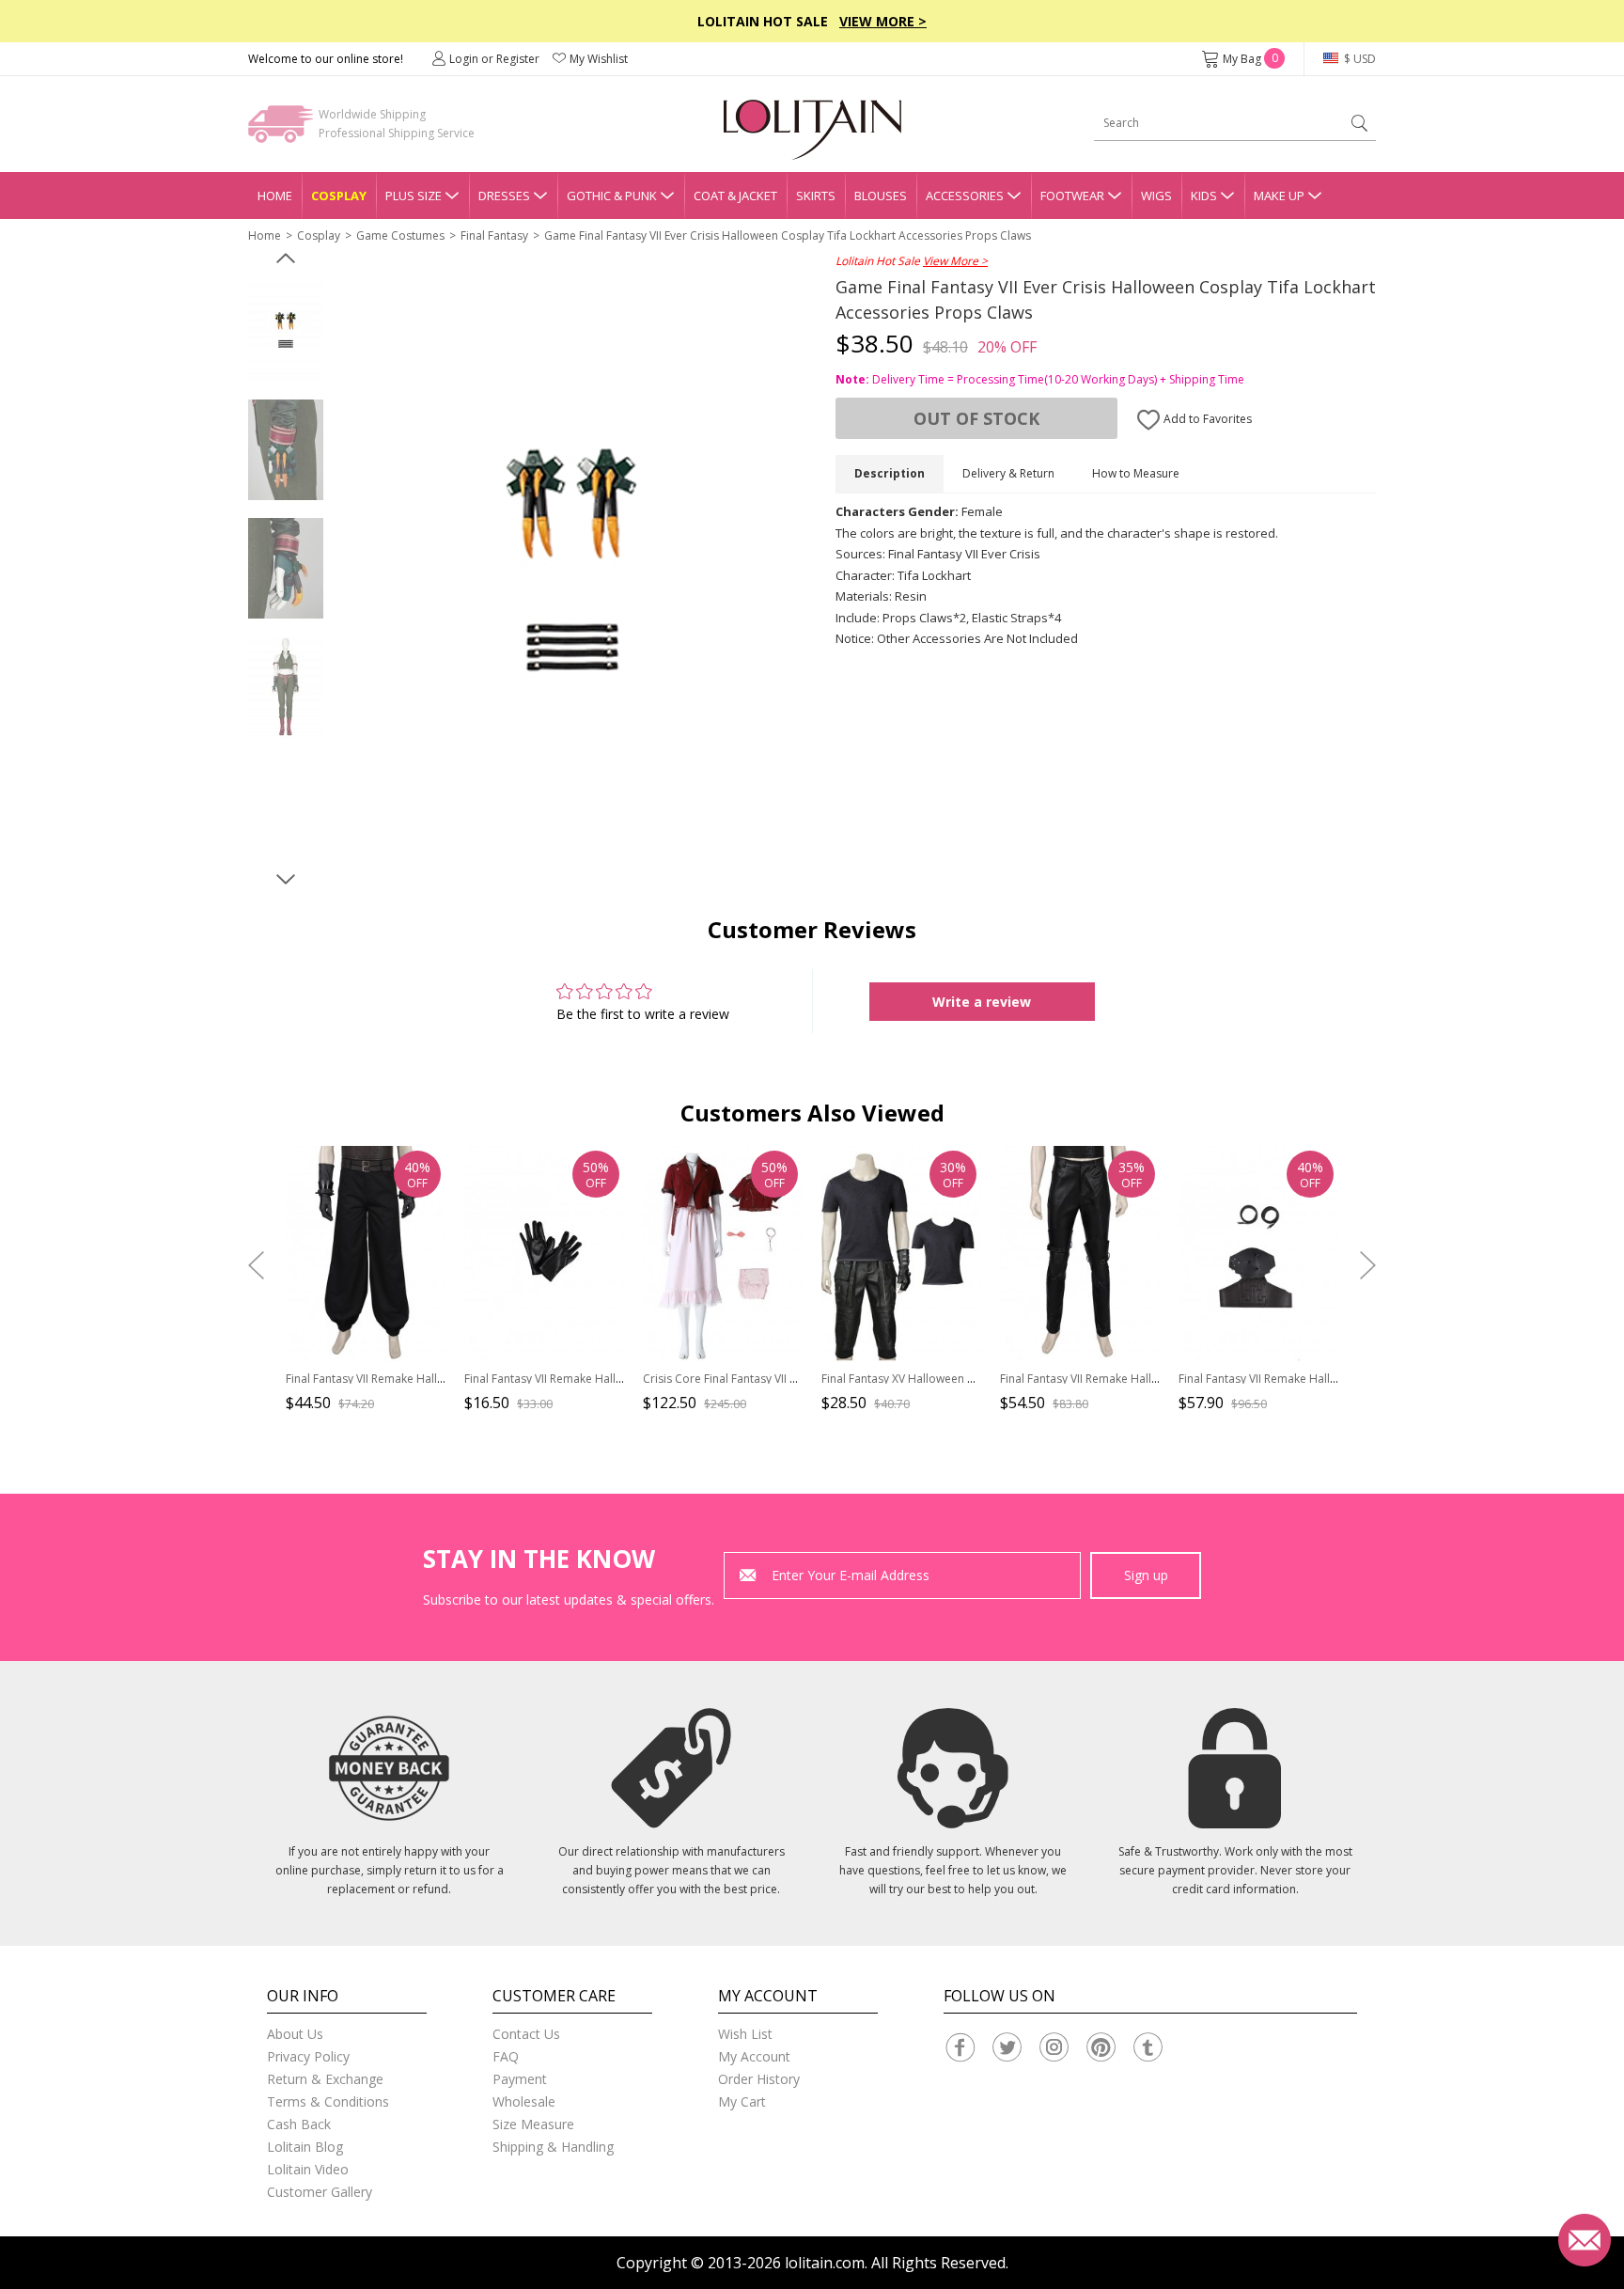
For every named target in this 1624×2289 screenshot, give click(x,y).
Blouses (881, 196)
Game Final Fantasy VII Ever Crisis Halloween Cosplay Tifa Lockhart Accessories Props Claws (788, 235)
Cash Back (299, 2124)
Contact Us (526, 2034)
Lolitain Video (308, 2169)
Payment (520, 2079)
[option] (286, 332)
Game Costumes (400, 235)
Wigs (1156, 196)
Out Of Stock (976, 418)
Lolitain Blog (305, 2147)
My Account (754, 2056)
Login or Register (494, 59)
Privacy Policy (308, 2056)
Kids (1204, 196)
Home (275, 196)
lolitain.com (825, 2263)
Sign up (1146, 1575)
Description (890, 473)
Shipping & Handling (553, 2147)
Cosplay (339, 196)
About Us (295, 2034)
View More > (883, 21)
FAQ (506, 2056)
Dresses (504, 196)
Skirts (816, 196)
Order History (759, 2079)
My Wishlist (599, 59)
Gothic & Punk (612, 196)
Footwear (1072, 196)
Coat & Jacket (735, 196)
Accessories (965, 196)
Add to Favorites (1206, 419)
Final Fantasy (494, 235)
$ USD (1359, 59)
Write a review (982, 1002)
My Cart (742, 2101)
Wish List (745, 2034)
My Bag (1250, 59)
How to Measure (1136, 473)
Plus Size (414, 196)
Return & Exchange (325, 2079)
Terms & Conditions (328, 2101)
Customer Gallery (320, 2192)
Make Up (1279, 196)
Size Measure (533, 2124)
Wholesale (524, 2101)
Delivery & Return (1008, 473)
